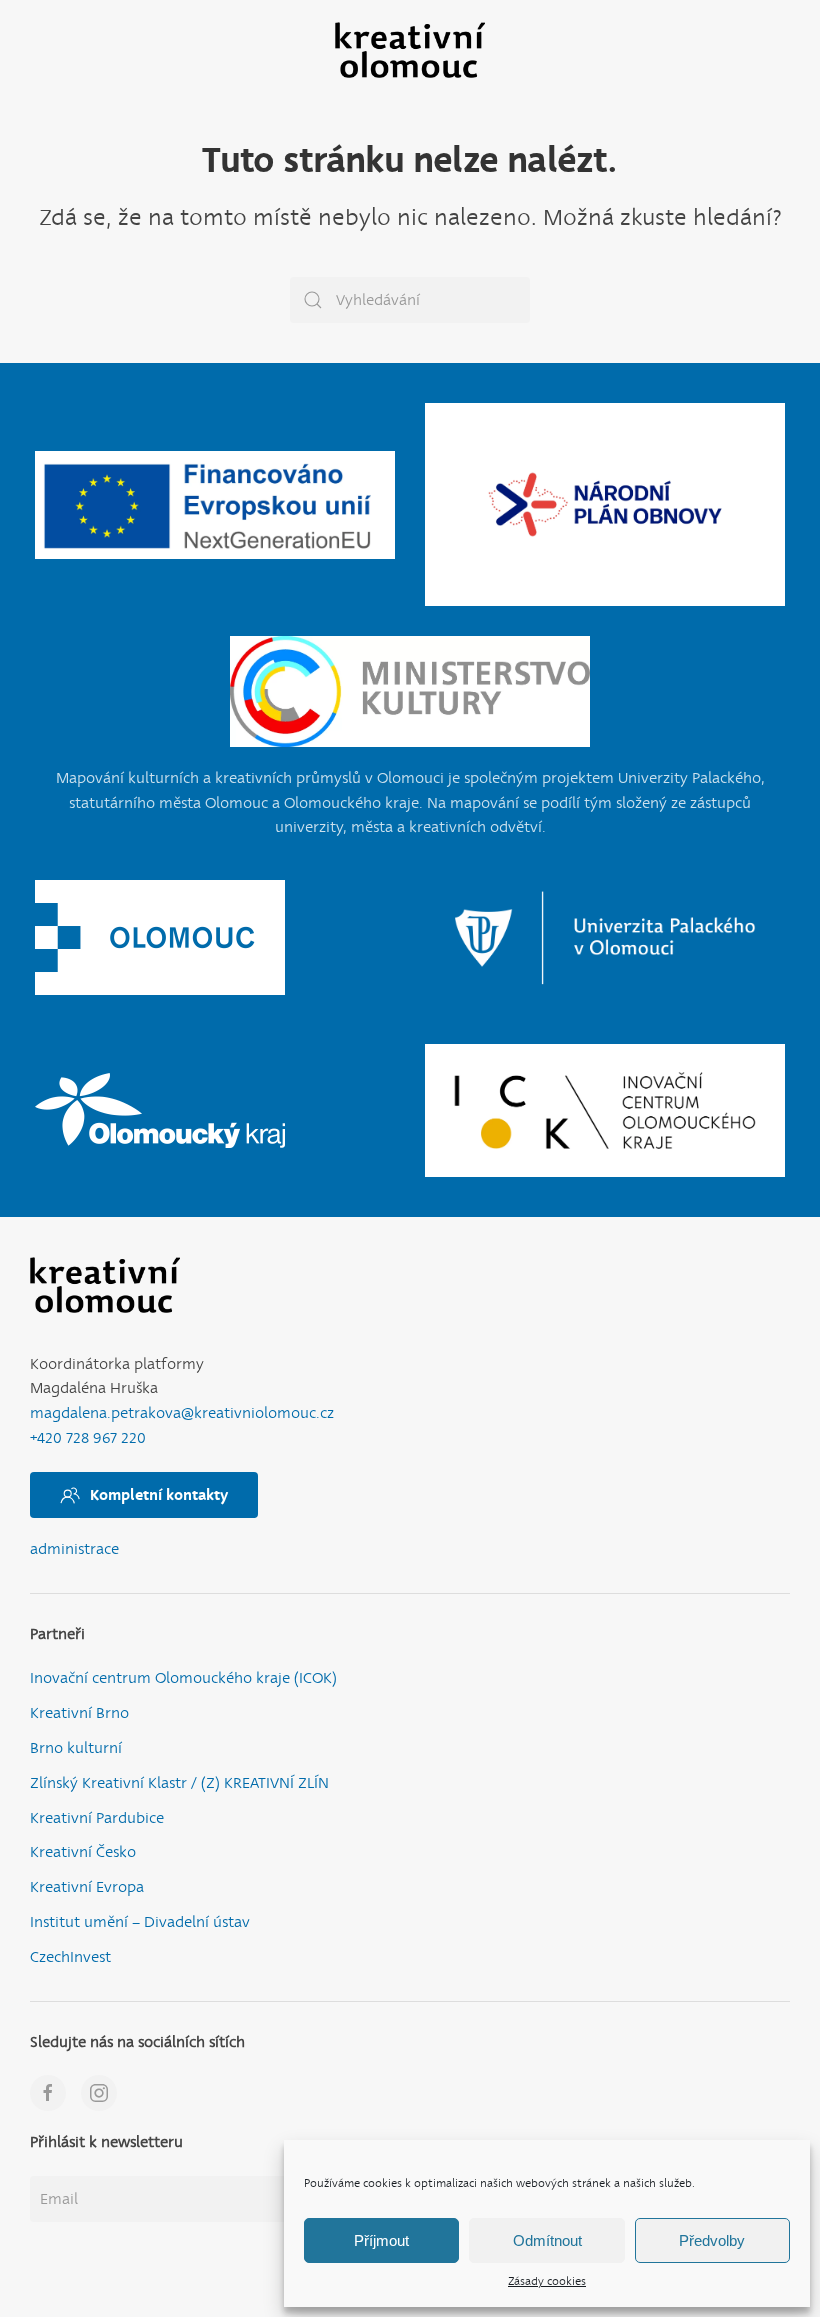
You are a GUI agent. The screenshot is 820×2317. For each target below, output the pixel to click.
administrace (74, 1549)
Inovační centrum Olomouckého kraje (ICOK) (183, 1678)
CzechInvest (70, 1957)
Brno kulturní (76, 1748)
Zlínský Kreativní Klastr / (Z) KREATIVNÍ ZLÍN (179, 1783)
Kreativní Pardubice (97, 1818)
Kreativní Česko (83, 1852)
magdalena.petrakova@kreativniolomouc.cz (182, 1413)
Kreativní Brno (79, 1713)
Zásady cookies (547, 2281)
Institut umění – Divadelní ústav (140, 1922)
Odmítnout (547, 2240)
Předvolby (712, 2240)
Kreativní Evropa (87, 1887)
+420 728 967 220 (88, 1438)
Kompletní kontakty (159, 1495)
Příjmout (381, 2240)
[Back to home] (410, 50)
